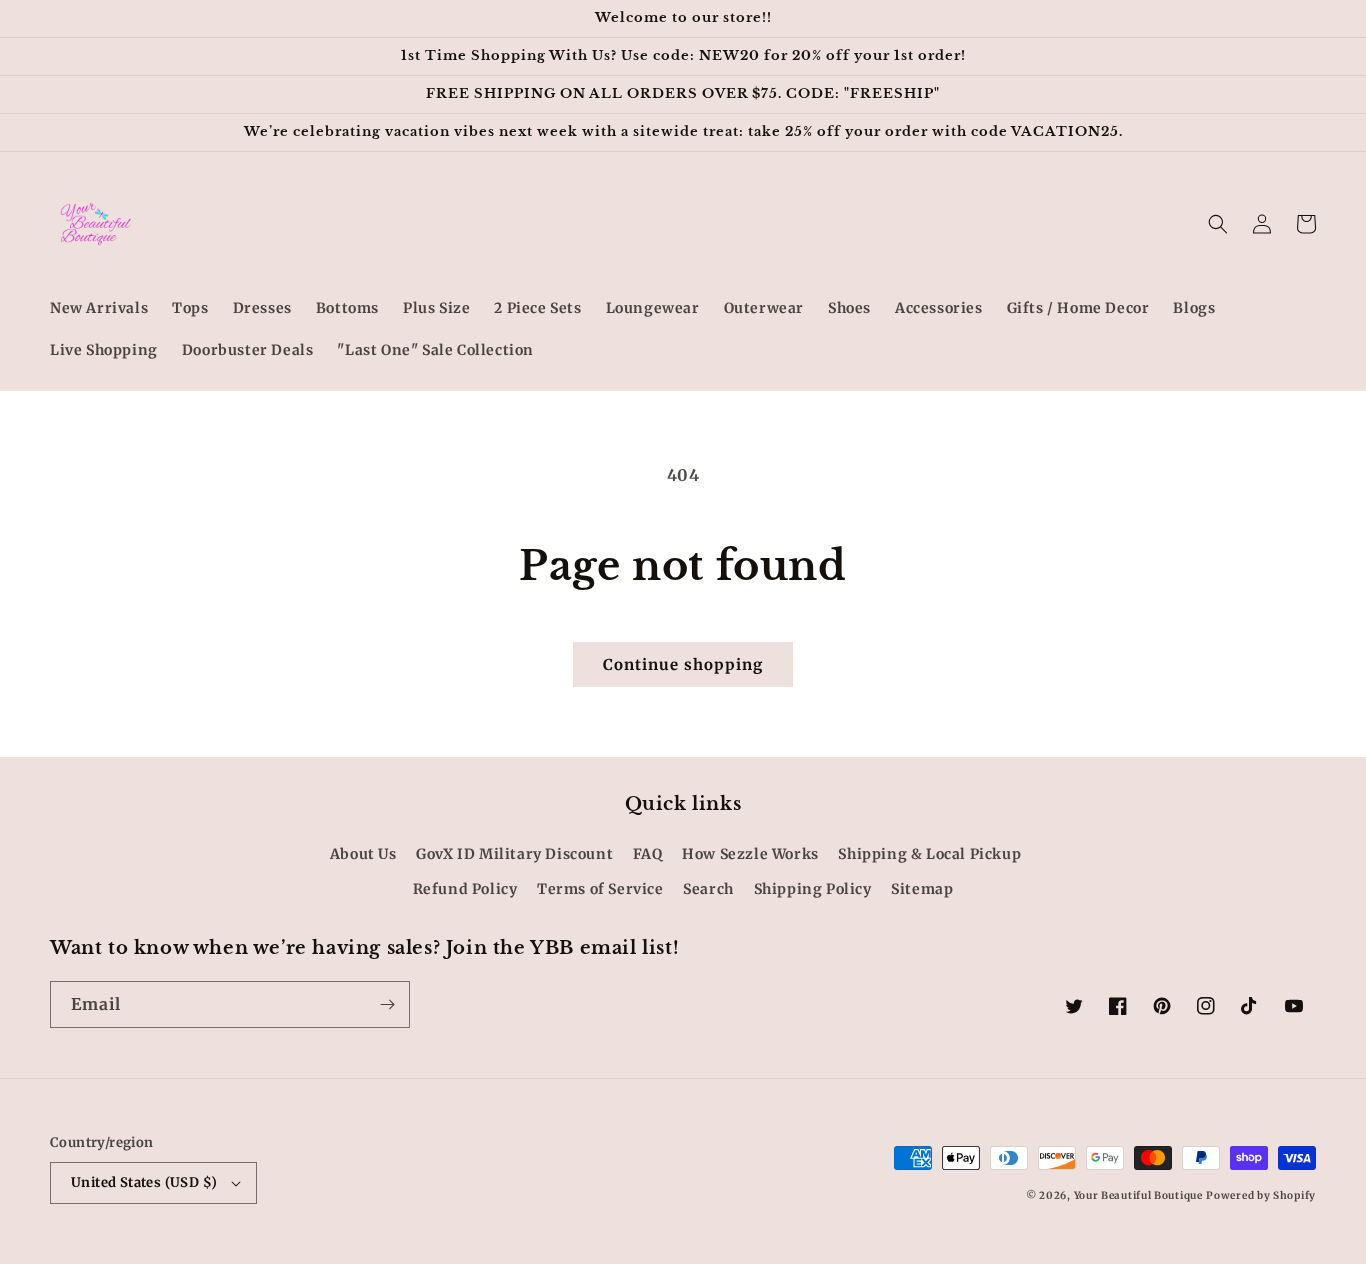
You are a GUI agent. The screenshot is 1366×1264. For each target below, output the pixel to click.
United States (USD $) (144, 1182)
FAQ (648, 854)
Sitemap (922, 889)
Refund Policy (465, 889)
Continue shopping (683, 664)
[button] (1218, 224)
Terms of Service (600, 889)
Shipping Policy (813, 889)
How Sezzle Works (750, 854)
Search (708, 889)
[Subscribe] (387, 1004)
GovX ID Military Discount (514, 854)
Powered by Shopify (1261, 1195)
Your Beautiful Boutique (1138, 1195)
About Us (363, 854)
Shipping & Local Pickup (929, 854)
